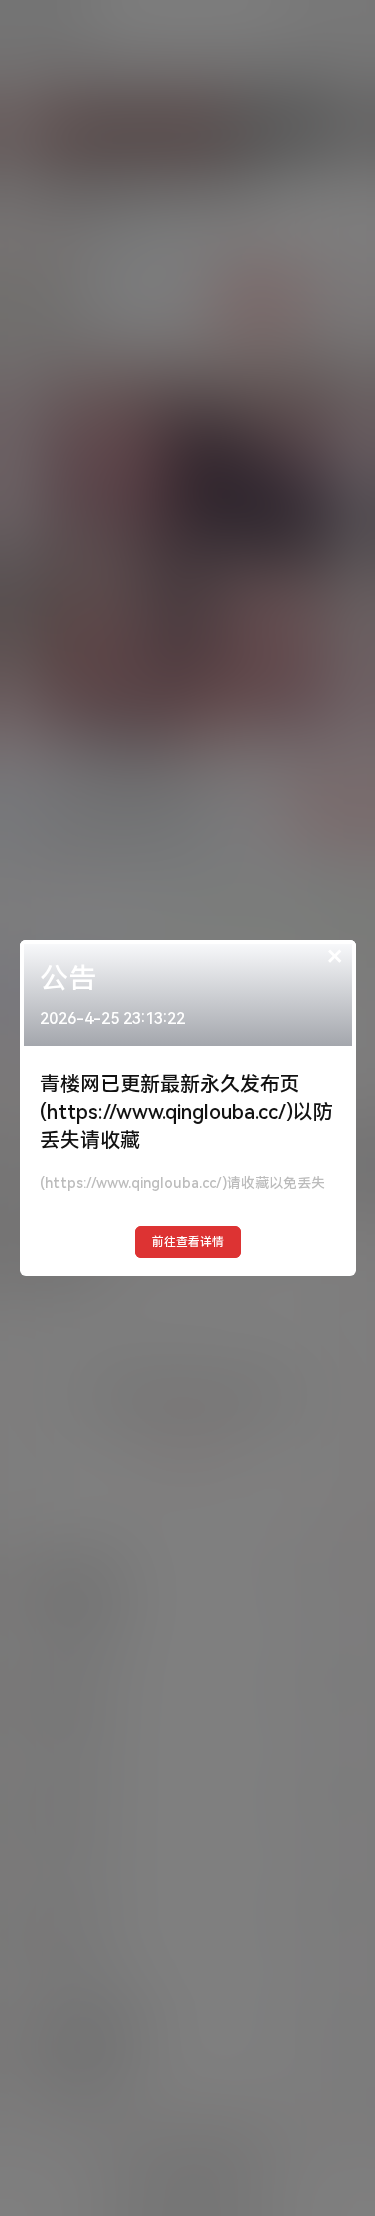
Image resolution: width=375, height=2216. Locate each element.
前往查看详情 (188, 1242)
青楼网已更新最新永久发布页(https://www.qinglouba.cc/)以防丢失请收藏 (186, 1112)
